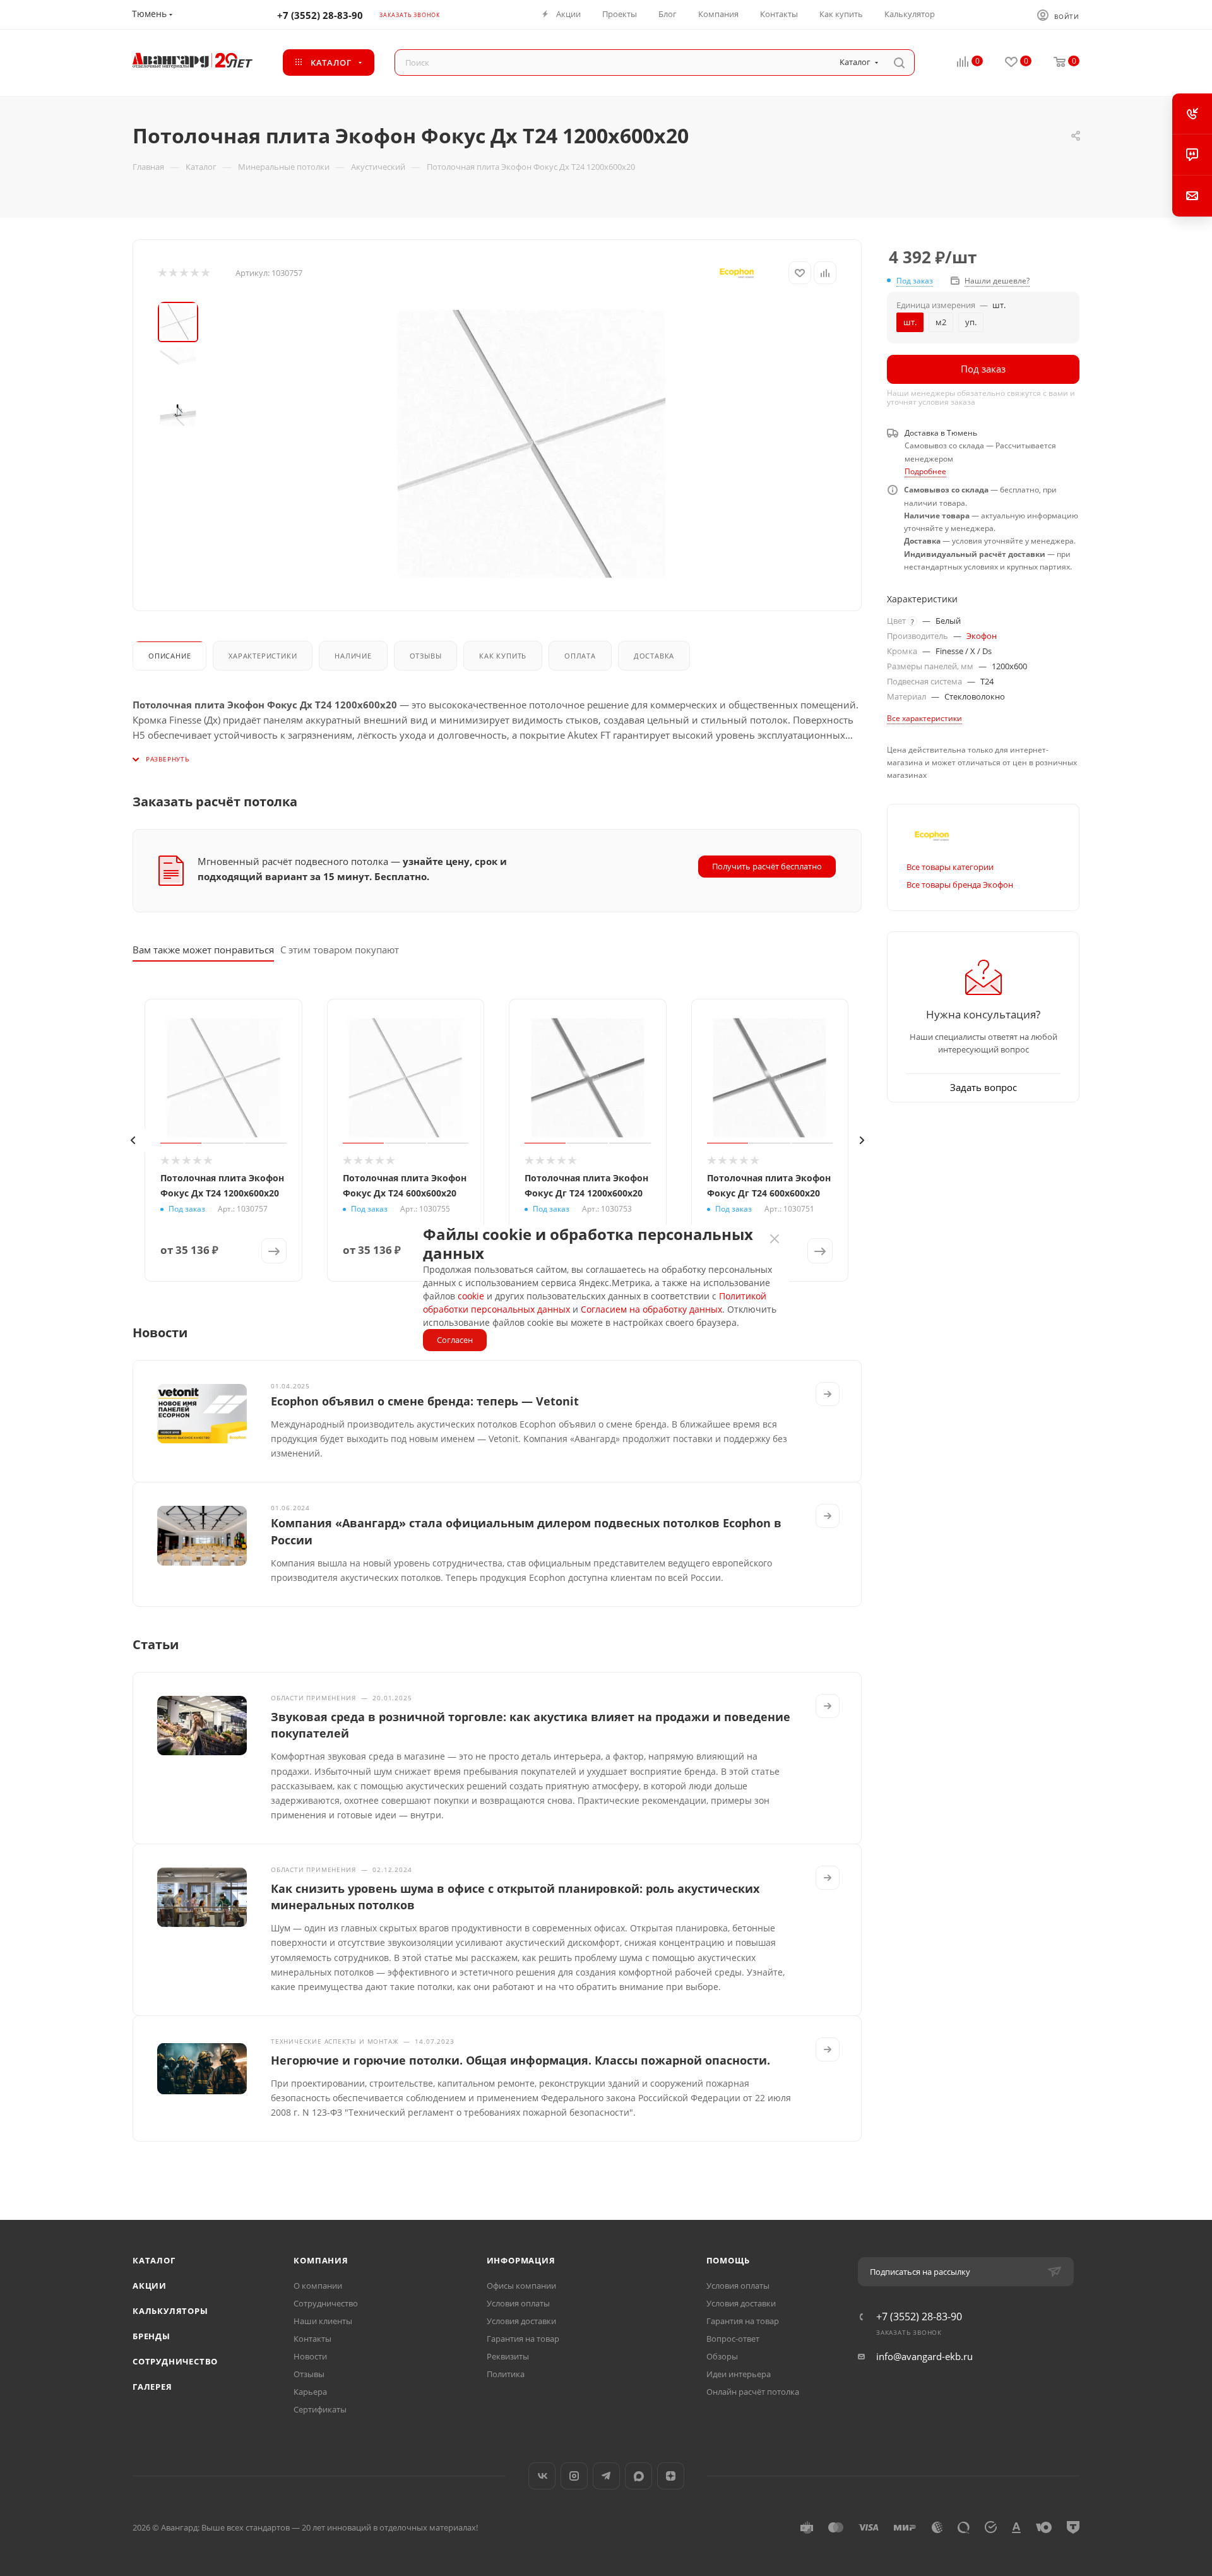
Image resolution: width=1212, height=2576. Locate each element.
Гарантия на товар (523, 2339)
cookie (471, 1296)
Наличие (353, 656)
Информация (521, 2260)
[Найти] (899, 63)
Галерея (152, 2387)
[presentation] (133, 1140)
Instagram (574, 2476)
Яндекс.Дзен (671, 2476)
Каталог (154, 2260)
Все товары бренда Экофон (960, 885)
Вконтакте (542, 2476)
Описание (169, 656)
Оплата (580, 656)
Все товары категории (950, 867)
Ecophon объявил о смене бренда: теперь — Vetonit (425, 1401)
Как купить (503, 656)
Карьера (310, 2392)
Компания (321, 2260)
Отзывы (426, 656)
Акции (150, 2286)
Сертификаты (320, 2409)
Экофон (982, 636)
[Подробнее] (828, 1394)
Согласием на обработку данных (651, 1309)
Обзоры (722, 2356)
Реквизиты (508, 2356)
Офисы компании (521, 2286)
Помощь (728, 2260)
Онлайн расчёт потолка (753, 2392)
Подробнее (925, 471)
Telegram (606, 2476)
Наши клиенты (323, 2321)
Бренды (151, 2336)
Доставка (654, 656)
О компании (318, 2286)
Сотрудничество (175, 2361)
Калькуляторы (170, 2311)
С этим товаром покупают (340, 950)
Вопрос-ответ (733, 2339)
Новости (310, 2356)
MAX (639, 2476)
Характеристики (263, 656)
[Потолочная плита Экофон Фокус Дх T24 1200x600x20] (532, 444)
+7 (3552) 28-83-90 (320, 15)
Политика (506, 2374)
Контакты (312, 2339)
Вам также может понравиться (203, 950)
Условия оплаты (518, 2303)
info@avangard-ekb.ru (924, 2356)
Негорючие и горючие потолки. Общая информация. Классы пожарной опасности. (520, 2060)
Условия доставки (521, 2321)
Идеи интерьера (739, 2374)
